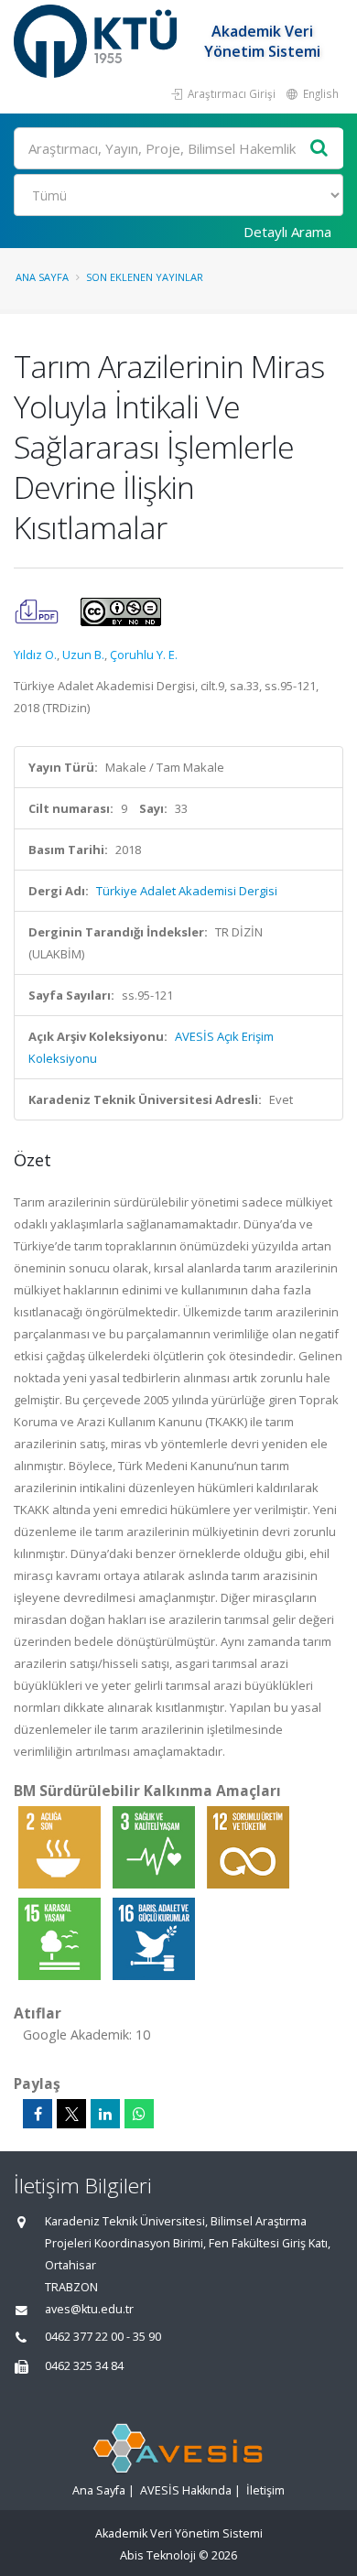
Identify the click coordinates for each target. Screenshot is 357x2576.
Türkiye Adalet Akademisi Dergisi (187, 891)
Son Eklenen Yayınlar (145, 277)
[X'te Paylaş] (71, 2114)
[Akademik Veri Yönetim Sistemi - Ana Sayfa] (97, 41)
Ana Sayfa (42, 277)
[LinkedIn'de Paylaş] (105, 2114)
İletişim (265, 2490)
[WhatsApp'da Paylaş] (139, 2114)
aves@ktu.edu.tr (89, 2309)
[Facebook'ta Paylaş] (38, 2114)
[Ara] (319, 149)
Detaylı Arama (287, 232)
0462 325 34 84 (84, 2366)
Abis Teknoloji (158, 2555)
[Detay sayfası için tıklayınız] (61, 1846)
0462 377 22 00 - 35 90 (103, 2337)
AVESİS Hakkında (186, 2490)
